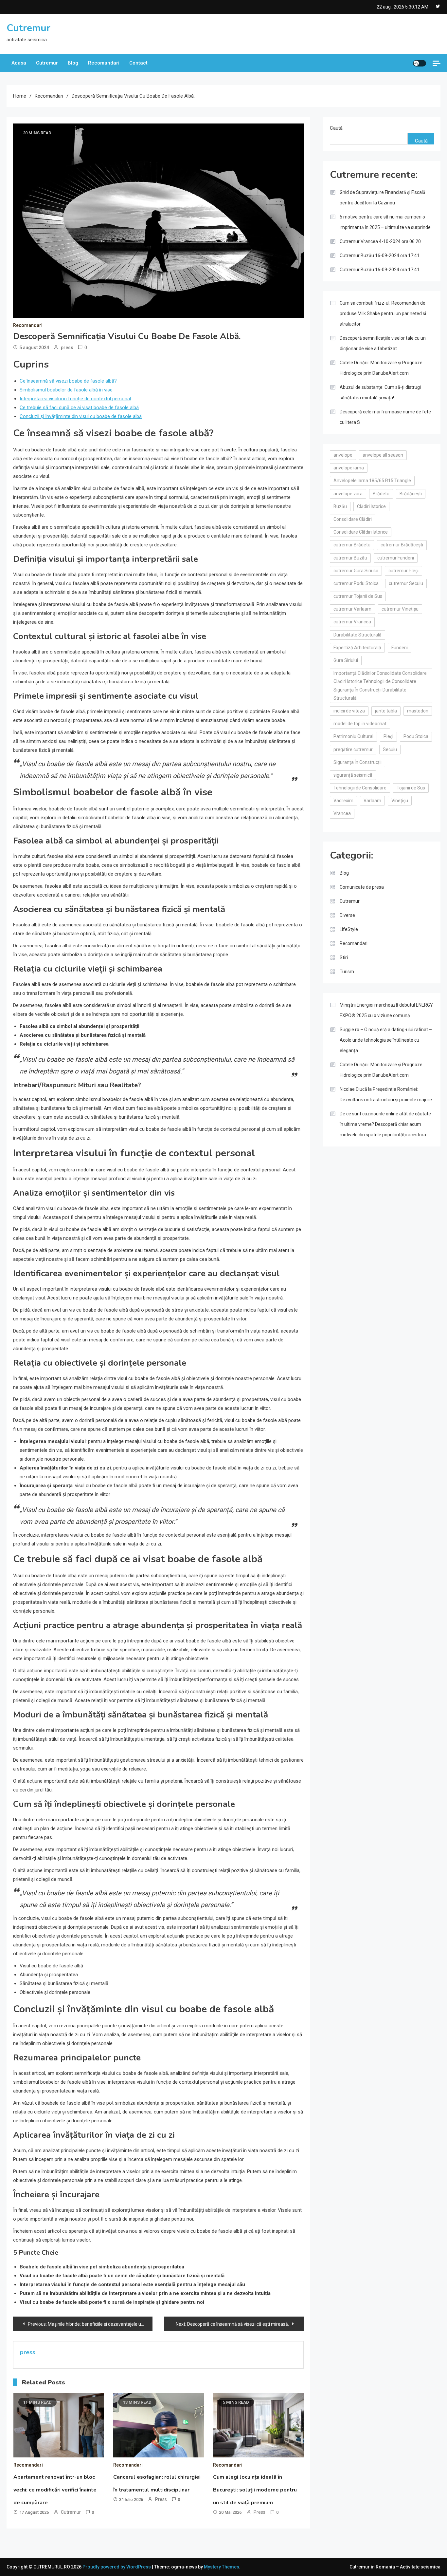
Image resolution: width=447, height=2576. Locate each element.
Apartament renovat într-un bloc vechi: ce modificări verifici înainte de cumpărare (55, 2490)
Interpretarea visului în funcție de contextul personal (75, 399)
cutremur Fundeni (396, 558)
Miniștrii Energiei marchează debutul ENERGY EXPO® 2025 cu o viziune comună (386, 1010)
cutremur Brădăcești (402, 545)
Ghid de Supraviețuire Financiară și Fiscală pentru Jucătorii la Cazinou (383, 198)
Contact (138, 63)
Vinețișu (400, 801)
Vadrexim (343, 801)
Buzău (340, 506)
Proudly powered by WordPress (117, 2567)
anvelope (343, 455)
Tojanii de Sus (411, 788)
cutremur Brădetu (352, 545)
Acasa (19, 63)
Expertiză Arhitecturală (357, 648)
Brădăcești (411, 494)
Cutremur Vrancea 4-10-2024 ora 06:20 (380, 241)
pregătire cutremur (353, 749)
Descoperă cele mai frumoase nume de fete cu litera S (385, 417)
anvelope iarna (349, 468)
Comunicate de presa (362, 887)
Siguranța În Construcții (358, 762)
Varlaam (372, 801)
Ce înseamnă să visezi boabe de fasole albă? (68, 381)
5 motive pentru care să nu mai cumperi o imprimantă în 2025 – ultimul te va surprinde (385, 222)
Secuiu (390, 749)
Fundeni (400, 648)
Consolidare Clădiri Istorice (361, 532)
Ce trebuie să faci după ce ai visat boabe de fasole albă (79, 407)
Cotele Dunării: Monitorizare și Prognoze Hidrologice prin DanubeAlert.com (381, 368)
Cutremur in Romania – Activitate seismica (395, 2567)
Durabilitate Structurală (358, 635)
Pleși (388, 736)
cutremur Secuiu (406, 583)
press (67, 348)
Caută (336, 128)
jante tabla (386, 711)
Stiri (344, 957)
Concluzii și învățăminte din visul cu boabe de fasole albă (81, 416)
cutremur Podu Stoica (356, 583)
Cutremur (28, 28)
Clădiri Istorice (371, 506)
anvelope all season (383, 455)
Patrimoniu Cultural (353, 736)
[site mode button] (420, 63)
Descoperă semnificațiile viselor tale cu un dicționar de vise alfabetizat (383, 343)
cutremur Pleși (403, 571)
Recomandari (104, 63)
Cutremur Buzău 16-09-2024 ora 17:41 (380, 256)
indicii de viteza (349, 711)
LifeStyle (349, 929)
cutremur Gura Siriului (356, 571)
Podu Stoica (416, 736)
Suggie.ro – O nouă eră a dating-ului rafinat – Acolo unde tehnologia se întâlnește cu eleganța (386, 1040)
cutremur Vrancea (352, 622)
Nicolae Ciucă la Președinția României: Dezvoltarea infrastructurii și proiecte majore (386, 1094)
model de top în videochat (360, 724)
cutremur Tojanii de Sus (358, 596)
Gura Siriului (346, 660)
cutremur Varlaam (352, 609)
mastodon (418, 711)
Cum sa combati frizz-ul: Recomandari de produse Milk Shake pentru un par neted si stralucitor (383, 313)
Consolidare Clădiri (353, 519)
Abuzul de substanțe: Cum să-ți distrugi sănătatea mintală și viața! (380, 392)
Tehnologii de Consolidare (360, 788)
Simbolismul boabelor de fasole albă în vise (66, 390)
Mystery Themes (222, 2567)
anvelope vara (348, 494)
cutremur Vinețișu (400, 609)
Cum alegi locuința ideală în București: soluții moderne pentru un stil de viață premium (255, 2490)
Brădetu (381, 494)
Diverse (347, 915)
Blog (73, 63)
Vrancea (342, 813)
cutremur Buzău (350, 558)
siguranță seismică (353, 775)
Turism (347, 972)
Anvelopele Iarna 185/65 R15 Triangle (372, 481)
